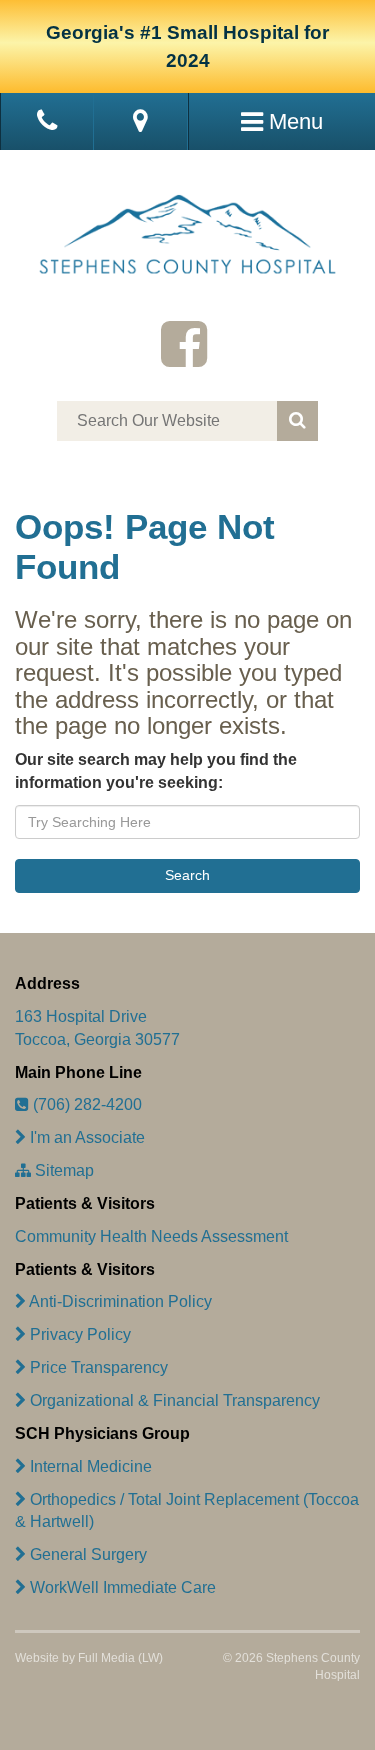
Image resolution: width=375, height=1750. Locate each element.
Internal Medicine (89, 1466)
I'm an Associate (85, 1137)
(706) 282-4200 (85, 1104)
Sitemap (62, 1170)
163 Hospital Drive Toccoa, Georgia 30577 (97, 1028)
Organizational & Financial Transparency (173, 1400)
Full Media (106, 1658)
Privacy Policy (78, 1334)
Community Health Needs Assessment (151, 1236)
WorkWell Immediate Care (121, 1587)
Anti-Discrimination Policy (119, 1301)
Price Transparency (97, 1367)
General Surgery (86, 1554)
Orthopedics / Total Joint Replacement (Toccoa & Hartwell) (187, 1511)
